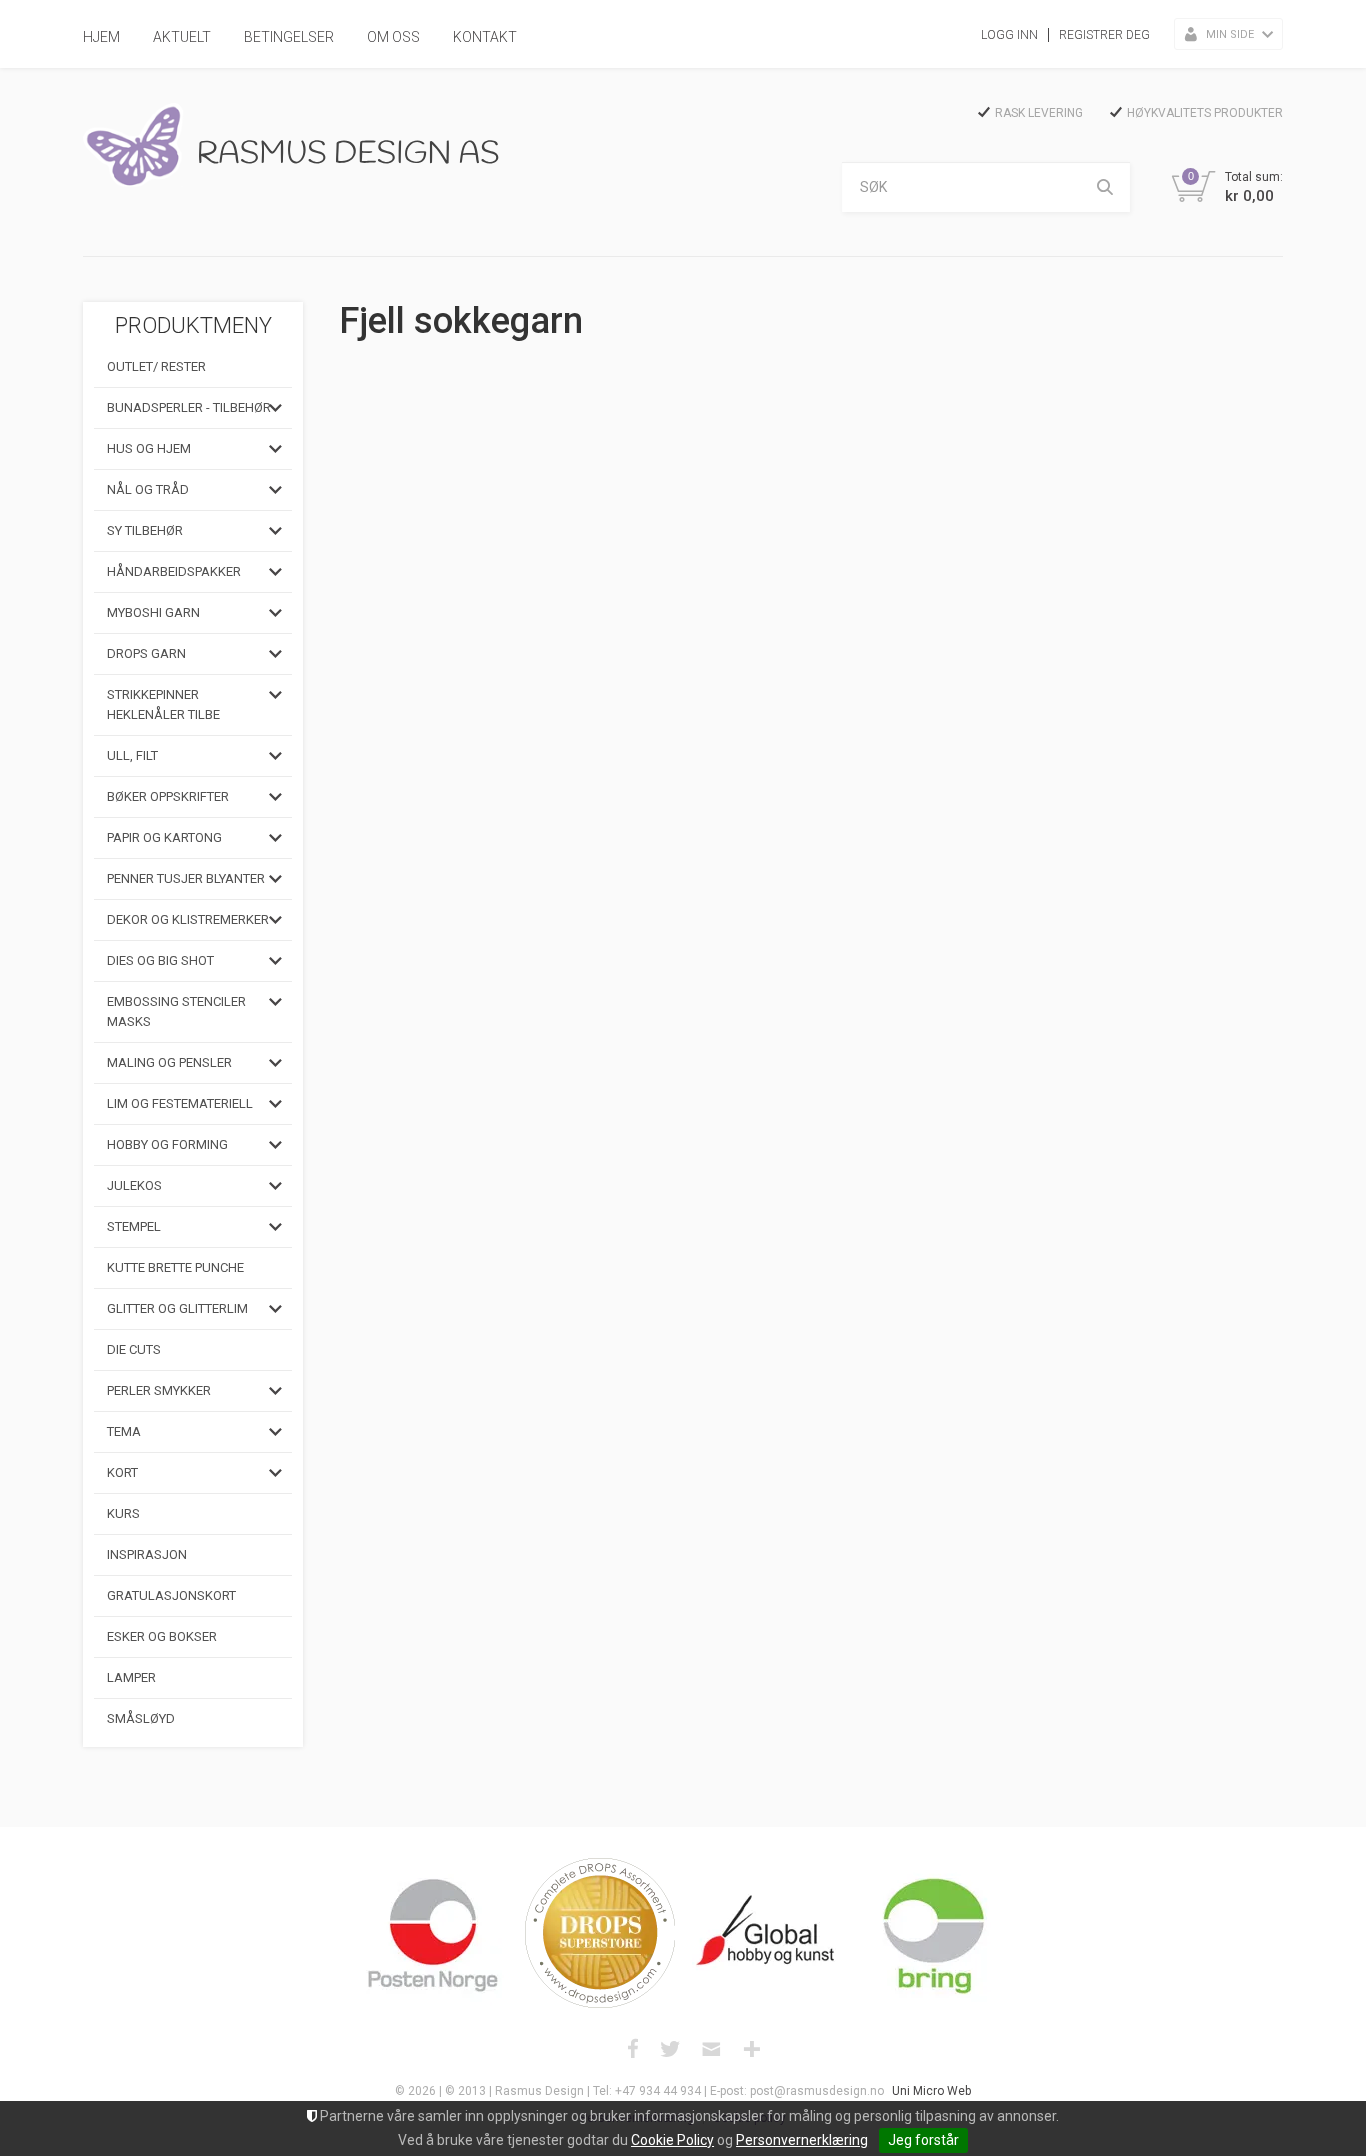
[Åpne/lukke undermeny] (275, 408)
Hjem (101, 37)
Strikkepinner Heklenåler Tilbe (163, 704)
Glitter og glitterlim (177, 1308)
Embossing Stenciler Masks (176, 1011)
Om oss (393, 37)
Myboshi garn (153, 612)
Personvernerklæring (802, 2140)
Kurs (123, 1513)
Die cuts (134, 1349)
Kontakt (485, 37)
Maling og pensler (169, 1062)
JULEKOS (134, 1185)
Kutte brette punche (175, 1267)
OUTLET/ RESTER (156, 366)
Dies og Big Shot (160, 960)
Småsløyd (141, 1718)
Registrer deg (1104, 35)
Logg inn (1009, 35)
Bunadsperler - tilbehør (189, 407)
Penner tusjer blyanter (186, 878)
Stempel (134, 1226)
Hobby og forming (167, 1144)
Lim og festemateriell (180, 1103)
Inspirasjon (147, 1554)
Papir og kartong (164, 837)
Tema (124, 1431)
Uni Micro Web (931, 2091)
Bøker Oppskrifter (168, 796)
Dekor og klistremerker (188, 919)
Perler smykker (159, 1390)
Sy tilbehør (145, 530)
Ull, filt (132, 755)
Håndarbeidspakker (174, 571)
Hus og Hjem (149, 448)
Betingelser (289, 37)
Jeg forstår (923, 2140)
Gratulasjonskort (171, 1595)
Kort (122, 1472)
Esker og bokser (162, 1636)
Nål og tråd (148, 489)
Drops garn (146, 653)
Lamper (131, 1677)
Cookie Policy (672, 2140)
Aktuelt (182, 37)
